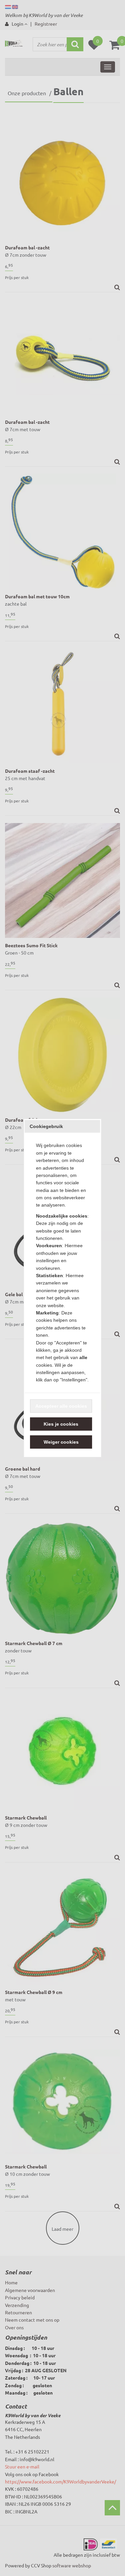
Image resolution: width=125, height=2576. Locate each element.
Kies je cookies (61, 1424)
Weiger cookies (61, 1442)
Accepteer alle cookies (61, 1406)
